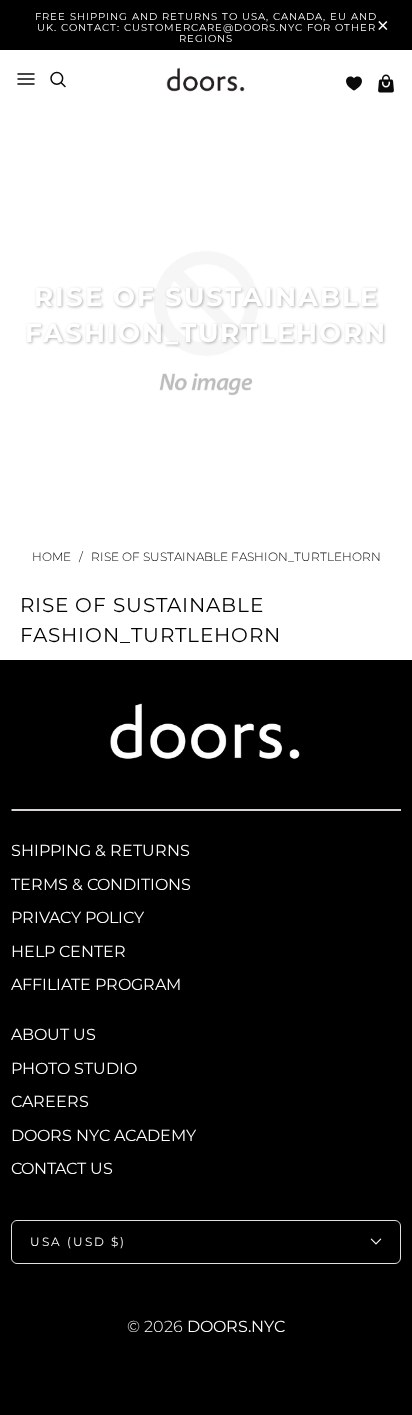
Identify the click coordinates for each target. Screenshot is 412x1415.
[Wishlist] (354, 83)
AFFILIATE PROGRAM (96, 984)
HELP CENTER (68, 951)
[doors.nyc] (206, 83)
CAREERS (50, 1101)
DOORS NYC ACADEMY (103, 1135)
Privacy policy (77, 917)
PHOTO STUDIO (74, 1068)
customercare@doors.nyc (213, 27)
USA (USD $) (78, 1241)
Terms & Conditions (101, 884)
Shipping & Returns (100, 850)
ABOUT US (53, 1034)
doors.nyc (236, 1326)
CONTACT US (62, 1168)
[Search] (58, 79)
